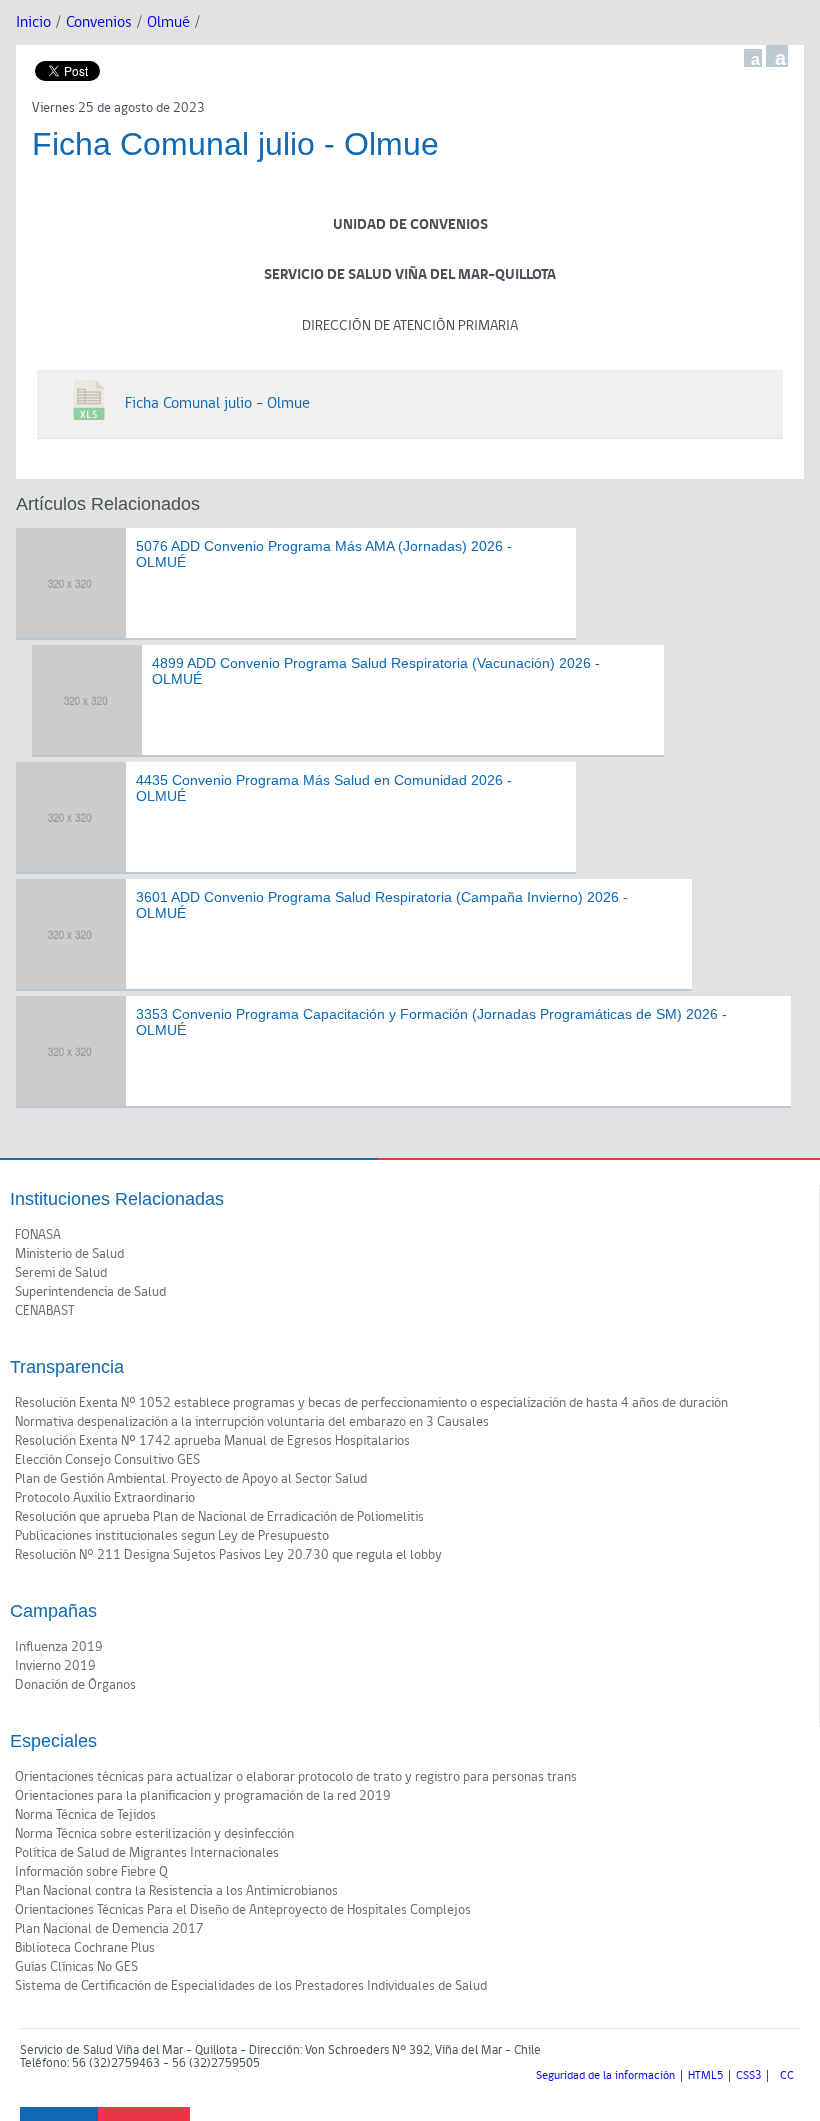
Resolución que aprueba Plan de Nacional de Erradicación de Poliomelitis (219, 1517)
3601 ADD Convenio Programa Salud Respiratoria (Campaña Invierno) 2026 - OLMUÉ (382, 905)
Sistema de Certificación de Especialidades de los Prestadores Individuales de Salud (251, 1986)
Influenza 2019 (59, 1647)
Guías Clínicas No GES (76, 1967)
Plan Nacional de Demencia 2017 (109, 1929)
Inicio (33, 22)
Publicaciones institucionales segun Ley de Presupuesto (172, 1536)
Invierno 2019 (55, 1666)
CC (787, 2076)
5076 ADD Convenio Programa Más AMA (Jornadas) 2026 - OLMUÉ (324, 554)
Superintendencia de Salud (90, 1292)
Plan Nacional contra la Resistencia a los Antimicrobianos (176, 1891)
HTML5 (705, 2076)
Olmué (168, 22)
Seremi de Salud (61, 1273)
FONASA (38, 1235)
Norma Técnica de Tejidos (85, 1815)
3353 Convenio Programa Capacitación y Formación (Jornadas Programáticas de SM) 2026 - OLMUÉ (431, 1022)
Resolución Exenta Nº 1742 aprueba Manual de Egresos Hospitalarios (212, 1441)
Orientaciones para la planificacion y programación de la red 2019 (203, 1796)
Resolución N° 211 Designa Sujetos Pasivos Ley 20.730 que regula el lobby (228, 1555)
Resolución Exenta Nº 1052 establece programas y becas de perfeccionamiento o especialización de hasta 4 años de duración (371, 1403)
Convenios (99, 22)
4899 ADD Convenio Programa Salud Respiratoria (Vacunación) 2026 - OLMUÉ (376, 671)
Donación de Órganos (75, 1685)
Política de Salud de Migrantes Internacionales (147, 1853)
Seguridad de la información (605, 2076)
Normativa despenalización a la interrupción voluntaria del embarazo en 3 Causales (252, 1422)
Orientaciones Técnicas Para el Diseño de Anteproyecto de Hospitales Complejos (243, 1910)
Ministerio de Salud (69, 1254)
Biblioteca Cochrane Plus (85, 1948)
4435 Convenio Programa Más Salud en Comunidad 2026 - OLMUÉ (324, 788)
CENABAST (45, 1311)
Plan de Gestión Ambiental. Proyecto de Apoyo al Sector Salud (191, 1479)
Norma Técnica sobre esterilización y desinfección (154, 1834)
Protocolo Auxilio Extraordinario (105, 1498)
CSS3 (748, 2076)
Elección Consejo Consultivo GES (107, 1460)
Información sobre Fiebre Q (91, 1872)
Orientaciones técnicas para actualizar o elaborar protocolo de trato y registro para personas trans (296, 1777)
